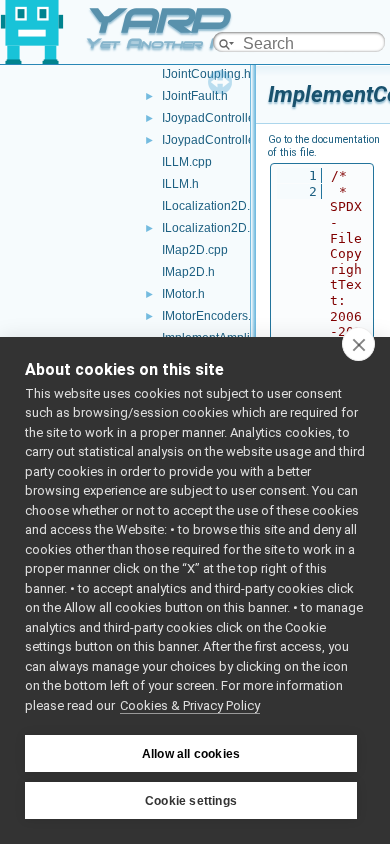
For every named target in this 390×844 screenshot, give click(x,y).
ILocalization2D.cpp (216, 206)
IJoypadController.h (215, 140)
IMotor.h (183, 294)
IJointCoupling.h (206, 74)
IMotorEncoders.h (210, 316)
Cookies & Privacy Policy (190, 705)
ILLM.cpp (187, 162)
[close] (358, 344)
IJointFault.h (195, 96)
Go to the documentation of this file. (324, 146)
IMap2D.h (188, 272)
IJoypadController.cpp (221, 118)
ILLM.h (180, 184)
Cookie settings (191, 801)
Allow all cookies (191, 754)
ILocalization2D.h (209, 228)
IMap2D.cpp (195, 250)
